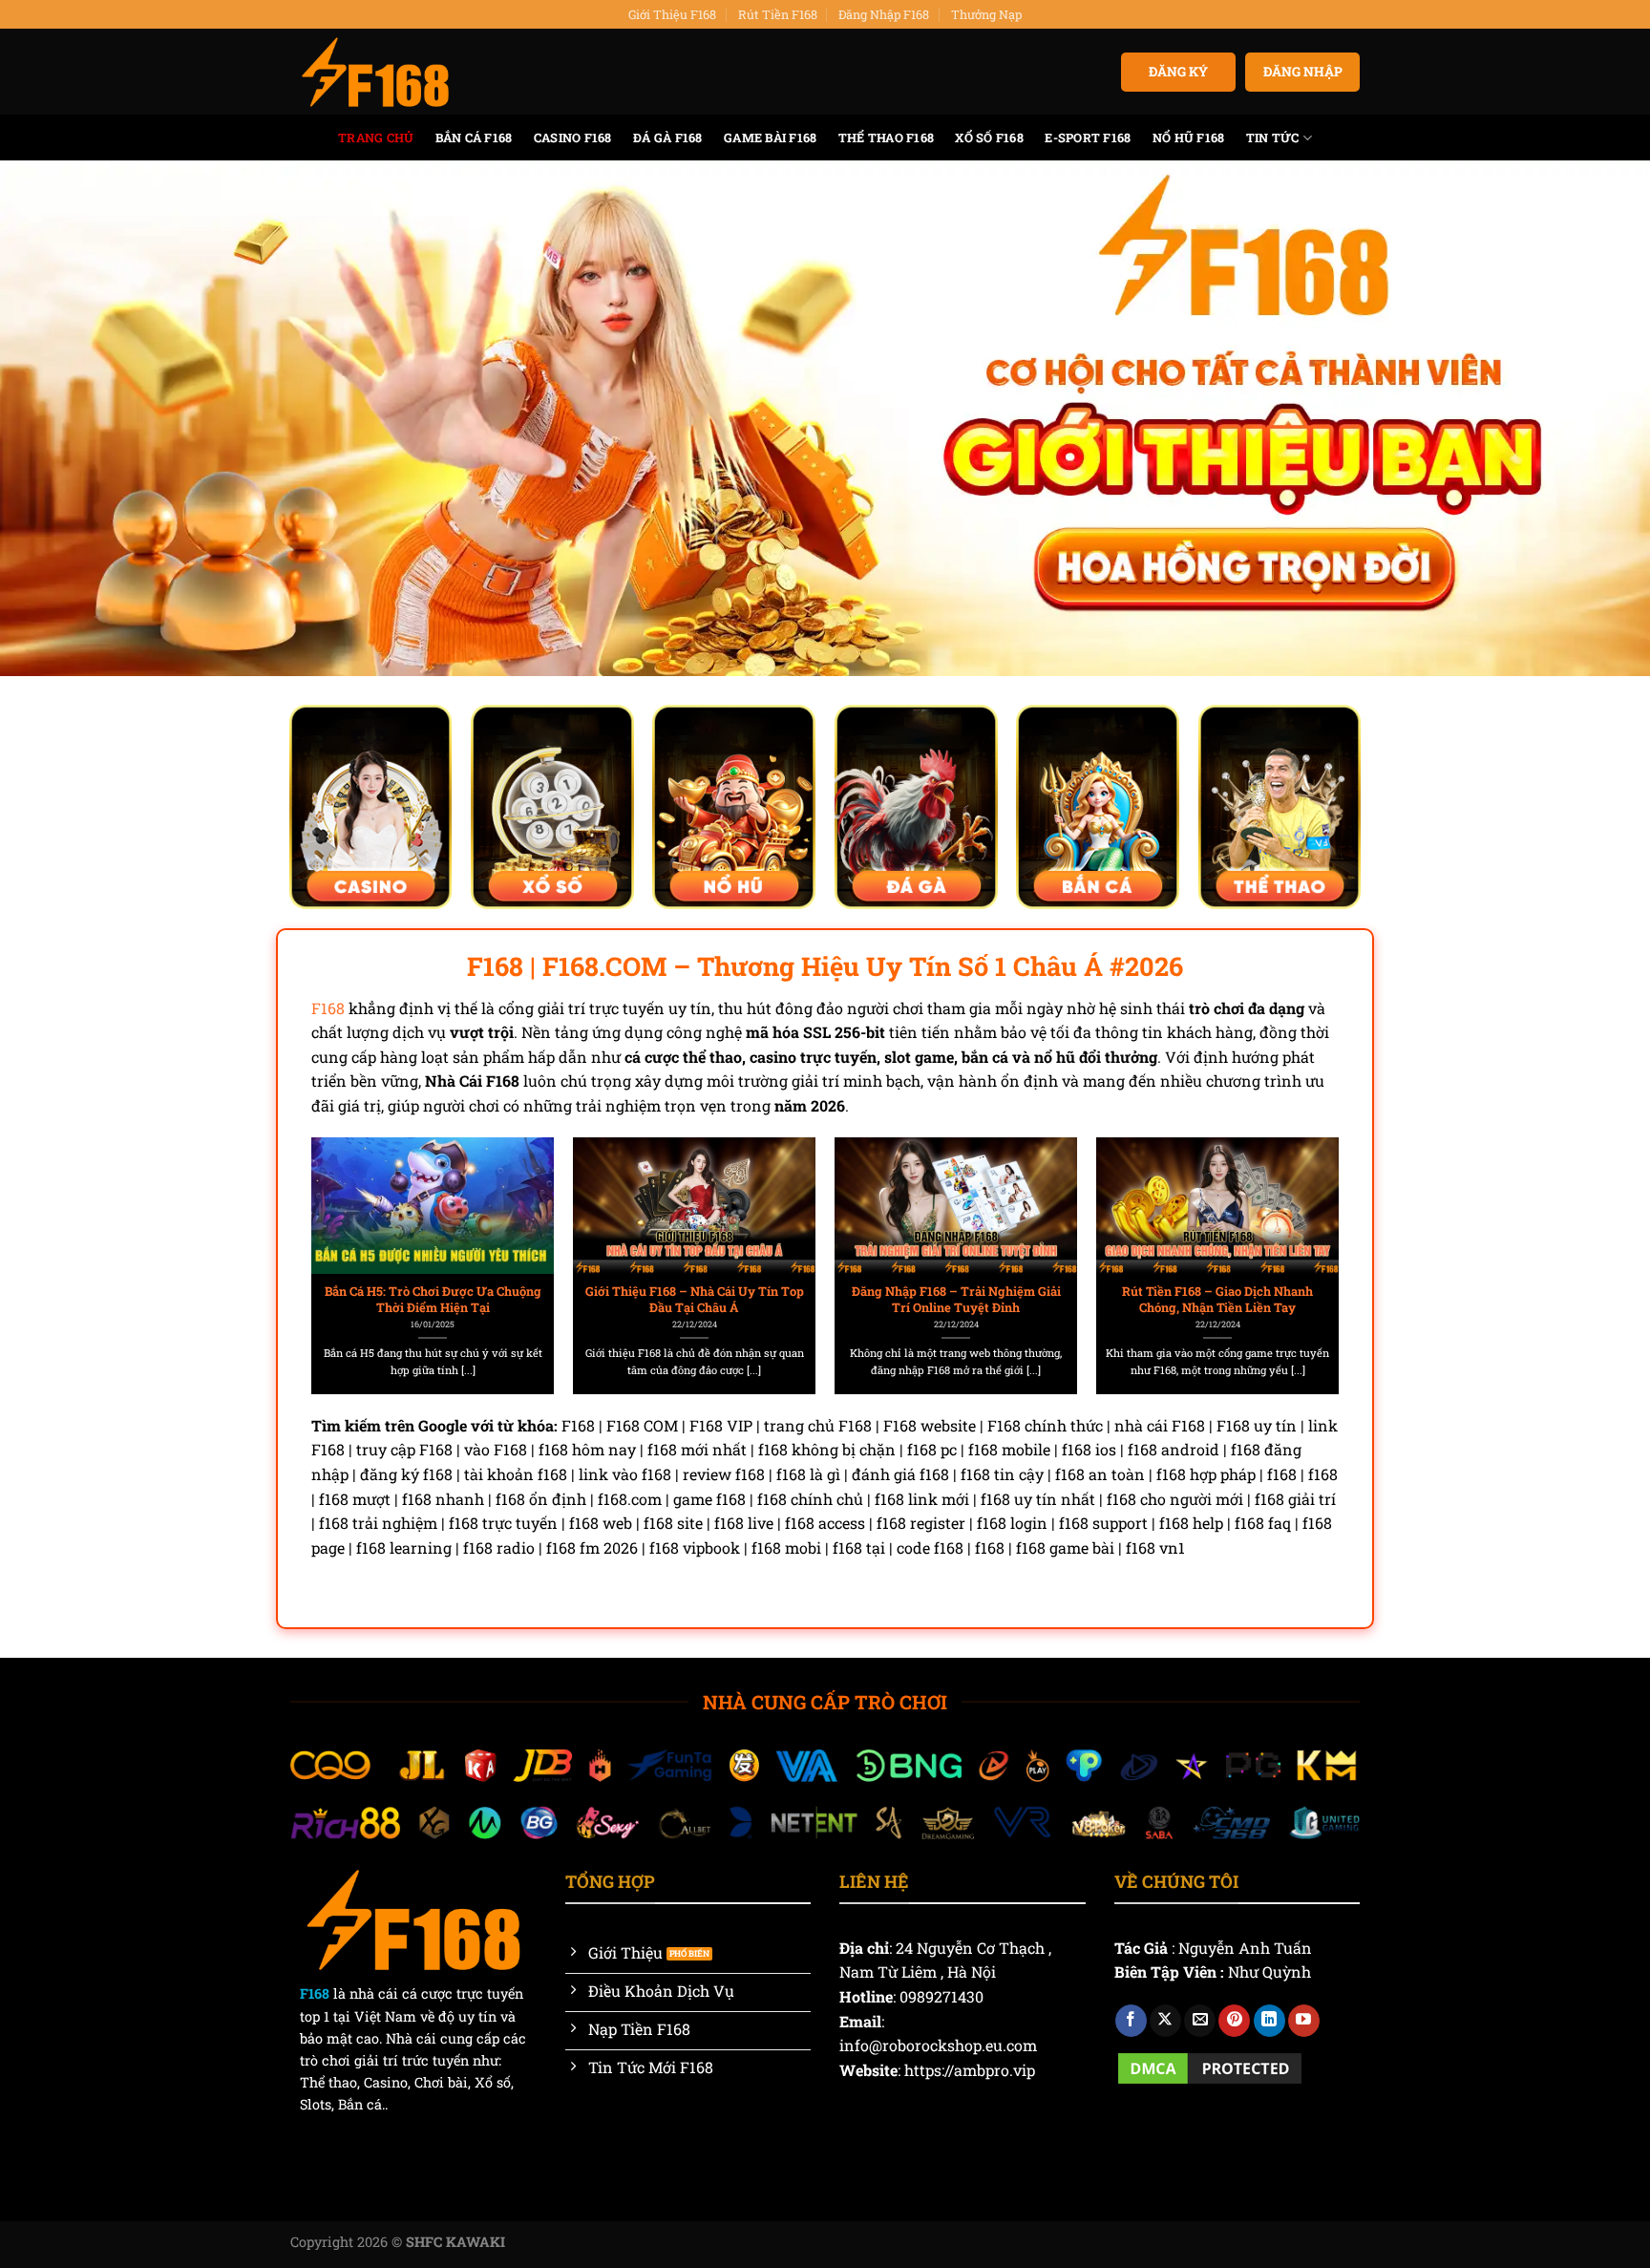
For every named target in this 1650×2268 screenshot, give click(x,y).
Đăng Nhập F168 (884, 14)
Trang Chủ (376, 138)
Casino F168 (573, 138)
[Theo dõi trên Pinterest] (1234, 2021)
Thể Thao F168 (886, 138)
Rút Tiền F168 (778, 14)
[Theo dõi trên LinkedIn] (1269, 2021)
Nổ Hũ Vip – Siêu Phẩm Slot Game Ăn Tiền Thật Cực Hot (695, 1299)
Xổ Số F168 (989, 138)
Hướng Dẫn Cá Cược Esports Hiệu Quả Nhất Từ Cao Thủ (1218, 1299)
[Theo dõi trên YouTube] (1304, 2021)
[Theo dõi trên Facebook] (1131, 2021)
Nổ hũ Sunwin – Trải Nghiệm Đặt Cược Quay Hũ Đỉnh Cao (433, 1299)
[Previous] (347, 1223)
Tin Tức (1273, 138)
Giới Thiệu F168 (672, 14)
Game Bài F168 (770, 138)
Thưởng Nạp (986, 14)
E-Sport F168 (1088, 138)
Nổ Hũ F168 (1189, 138)
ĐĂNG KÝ (1178, 72)
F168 (328, 1008)
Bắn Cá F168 (474, 138)
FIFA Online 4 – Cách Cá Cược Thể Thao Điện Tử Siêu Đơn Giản (956, 1299)
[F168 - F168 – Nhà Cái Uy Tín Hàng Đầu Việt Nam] (375, 73)
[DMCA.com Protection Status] (1210, 2066)
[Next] (1303, 1223)
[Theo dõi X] (1165, 2021)
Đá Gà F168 (668, 138)
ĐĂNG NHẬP (1303, 72)
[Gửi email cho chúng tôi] (1200, 2021)
